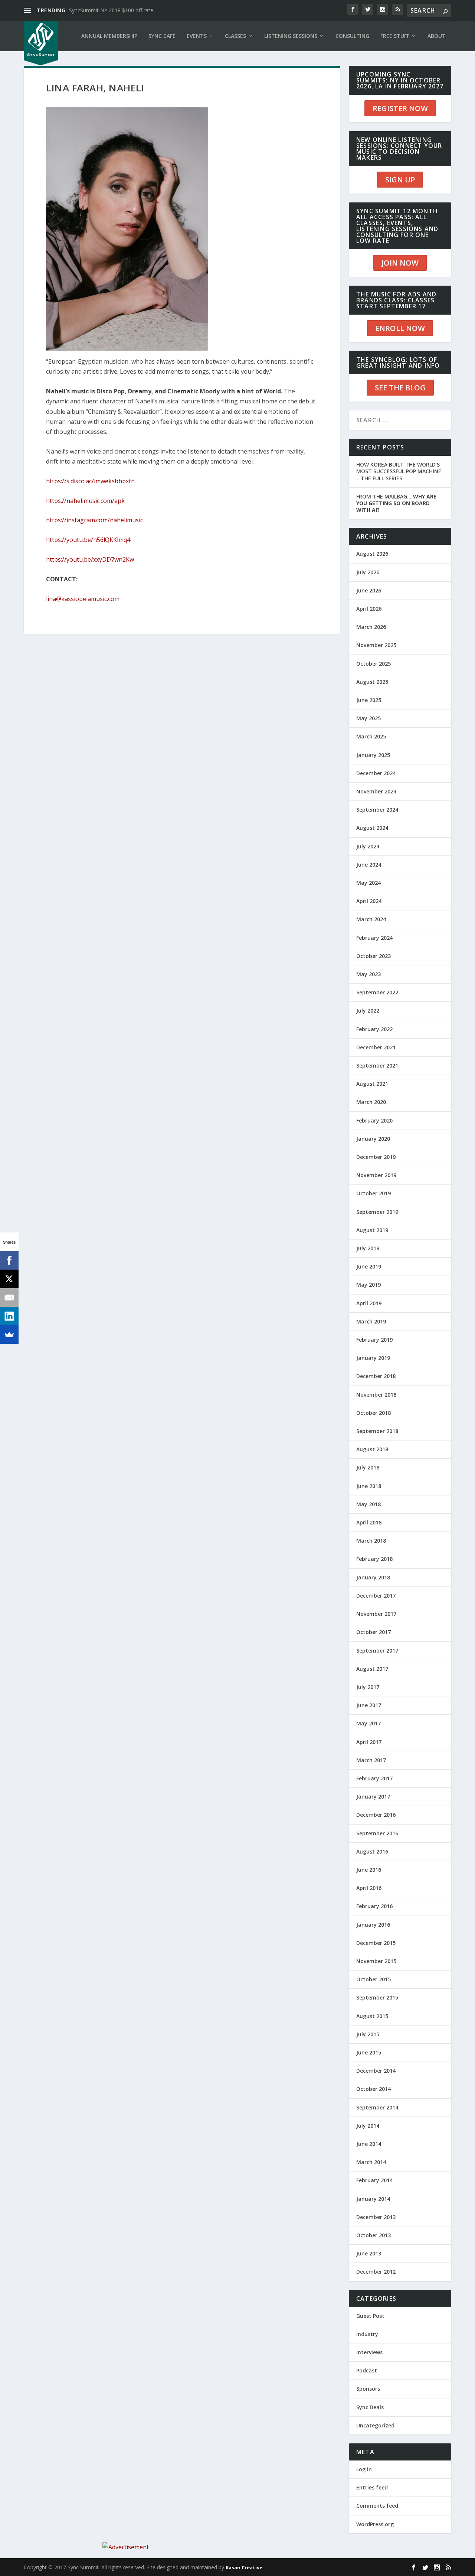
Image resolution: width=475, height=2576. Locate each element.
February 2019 (374, 1340)
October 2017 (374, 1632)
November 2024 (376, 791)
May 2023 (368, 974)
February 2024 (374, 938)
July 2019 (368, 1248)
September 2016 (377, 1833)
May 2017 (368, 1723)
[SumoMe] (9, 1335)
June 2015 (369, 2052)
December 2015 (376, 1943)
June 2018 (369, 1486)
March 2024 (371, 919)
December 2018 (376, 1376)
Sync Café (162, 36)
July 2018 (368, 1467)
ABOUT (437, 36)
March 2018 (371, 1541)
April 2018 (369, 1522)
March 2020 (371, 1102)
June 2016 (369, 1870)
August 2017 (372, 1669)
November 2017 (376, 1614)
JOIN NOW (400, 263)
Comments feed (377, 2506)
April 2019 (369, 1303)
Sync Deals (370, 2407)
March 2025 (371, 736)
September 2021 (377, 1066)
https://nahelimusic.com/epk (85, 501)
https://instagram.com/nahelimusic (94, 520)
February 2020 (374, 1120)
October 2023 (374, 956)
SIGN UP (400, 180)
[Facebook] (9, 1260)
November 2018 (376, 1395)
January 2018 (373, 1577)
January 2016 (373, 1925)
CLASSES (235, 36)
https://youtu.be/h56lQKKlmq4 (88, 540)
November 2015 (376, 1961)
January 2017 (373, 1797)
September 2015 (377, 1997)
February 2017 (374, 1778)
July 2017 (368, 1687)
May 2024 (368, 883)
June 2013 (369, 2253)
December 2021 (376, 1047)
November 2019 (376, 1175)
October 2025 (374, 664)
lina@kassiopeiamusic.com (83, 599)
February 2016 (374, 1906)
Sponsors (368, 2389)
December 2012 (376, 2272)
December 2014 (376, 2071)
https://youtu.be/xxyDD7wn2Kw (90, 559)
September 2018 (377, 1431)
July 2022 (368, 1011)
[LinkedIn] (9, 1316)
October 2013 (374, 2235)
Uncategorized (375, 2425)
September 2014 (377, 2107)
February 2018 (374, 1559)
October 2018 (374, 1413)
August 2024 (372, 828)
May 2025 (368, 718)
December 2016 (376, 1815)
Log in (364, 2469)
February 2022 (374, 1029)
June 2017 (369, 1705)
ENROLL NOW (400, 328)
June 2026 (369, 590)
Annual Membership (109, 36)
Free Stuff (395, 36)
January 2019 (373, 1358)
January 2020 (373, 1139)
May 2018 (368, 1504)
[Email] (9, 1297)
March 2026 (371, 627)
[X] (9, 1279)
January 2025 (373, 755)
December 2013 (376, 2217)
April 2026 (369, 609)
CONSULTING (352, 36)
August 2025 (372, 682)
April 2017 (369, 1742)
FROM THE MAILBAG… (396, 503)
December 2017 (376, 1596)
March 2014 (371, 2162)
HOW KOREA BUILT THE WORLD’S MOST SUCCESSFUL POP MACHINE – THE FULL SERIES (399, 471)
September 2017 (377, 1651)
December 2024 (376, 773)
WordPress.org (375, 2524)
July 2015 (368, 2034)
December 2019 (376, 1157)
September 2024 (377, 810)
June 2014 (369, 2144)
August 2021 (372, 1084)
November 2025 (376, 645)
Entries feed (372, 2487)
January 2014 (373, 2199)
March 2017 (371, 1760)
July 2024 (368, 846)
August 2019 (372, 1230)
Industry (367, 2334)
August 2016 (372, 1851)
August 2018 (372, 1449)
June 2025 (369, 700)
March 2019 (371, 1321)
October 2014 (374, 2089)
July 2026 (368, 572)
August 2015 (372, 2016)
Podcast (367, 2370)
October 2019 (374, 1193)
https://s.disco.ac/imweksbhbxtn (90, 481)
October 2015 (374, 1979)
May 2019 (368, 1285)
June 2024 (369, 865)
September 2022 (377, 992)
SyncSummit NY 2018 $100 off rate (111, 10)
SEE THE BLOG (400, 388)
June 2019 (369, 1266)
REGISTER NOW (400, 108)
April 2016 (369, 1888)
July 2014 (368, 2126)
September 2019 (377, 1212)
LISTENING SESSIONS (291, 36)
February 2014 (374, 2180)
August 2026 (372, 554)
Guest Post (370, 2316)
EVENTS (197, 36)
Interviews (369, 2352)
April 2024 (369, 901)
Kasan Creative (244, 2567)
